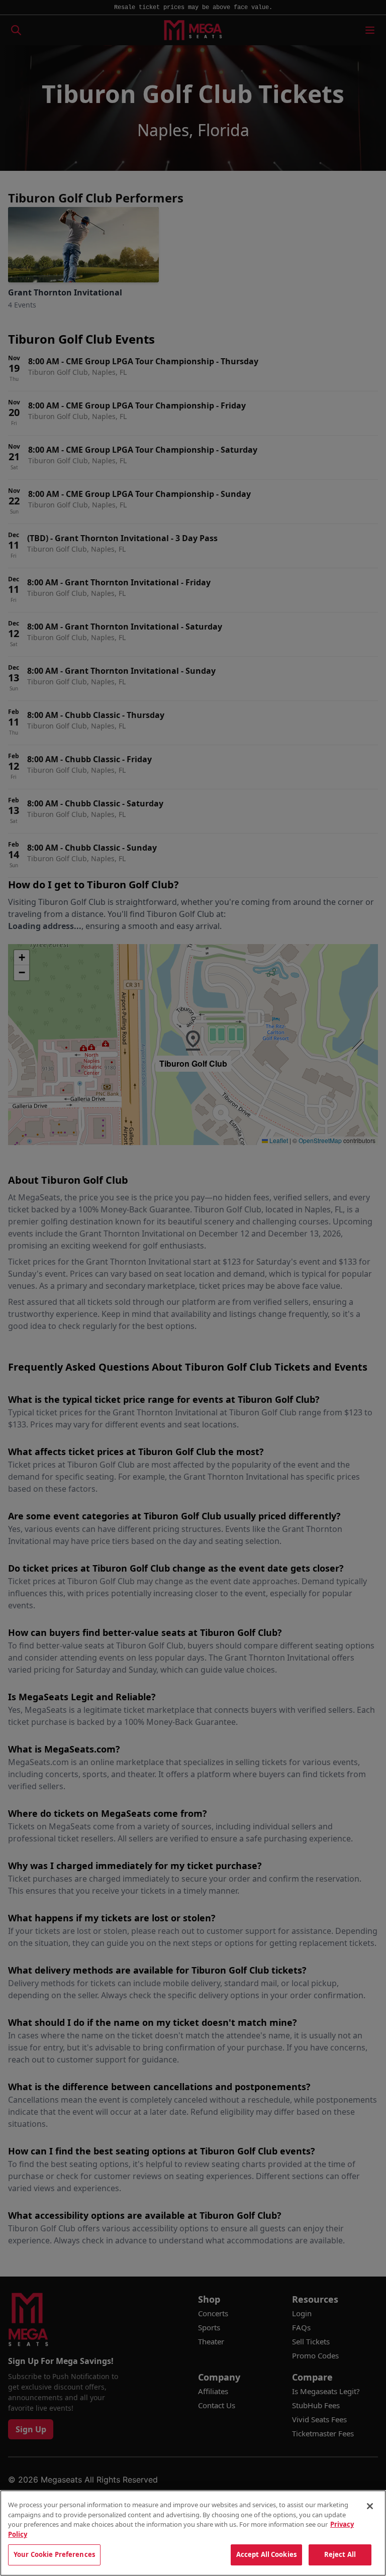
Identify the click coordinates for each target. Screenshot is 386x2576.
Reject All (340, 2554)
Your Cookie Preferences (54, 2554)
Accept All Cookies (266, 2554)
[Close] (370, 2506)
